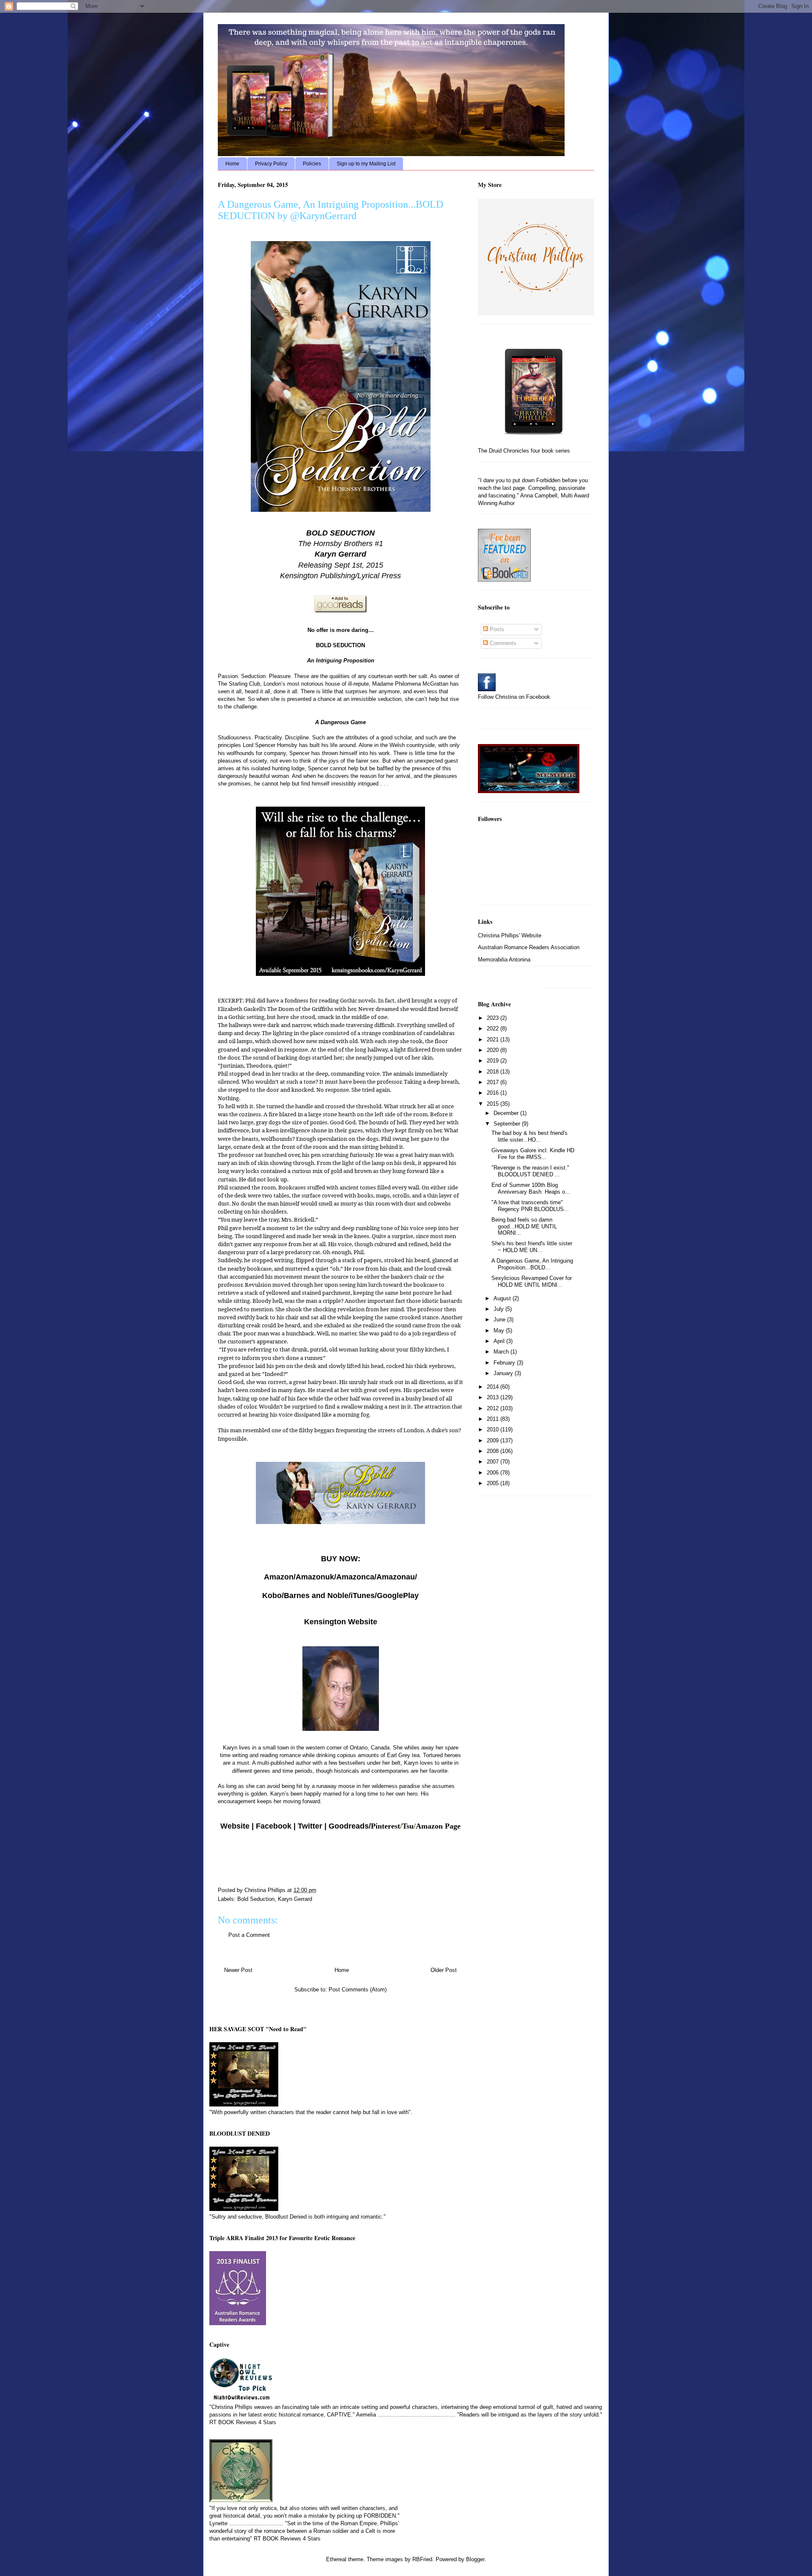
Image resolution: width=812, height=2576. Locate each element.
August (503, 1298)
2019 (494, 1061)
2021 (494, 1039)
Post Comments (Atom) (358, 1990)
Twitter (310, 1826)
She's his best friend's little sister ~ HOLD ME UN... (532, 1247)
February (505, 1363)
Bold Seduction (256, 1899)
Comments (502, 643)
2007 (494, 1462)
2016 (494, 1093)
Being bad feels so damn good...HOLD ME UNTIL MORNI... (524, 1226)
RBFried (422, 2559)
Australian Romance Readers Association (529, 947)
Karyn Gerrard (295, 1899)
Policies (312, 164)
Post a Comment (249, 1935)
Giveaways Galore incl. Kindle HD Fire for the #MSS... (533, 1154)
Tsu (408, 1826)
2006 (494, 1473)
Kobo (272, 1596)
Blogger (475, 2559)
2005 (494, 1483)
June (500, 1320)
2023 (494, 1018)
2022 (494, 1028)
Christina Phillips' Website (510, 935)
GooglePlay (398, 1596)
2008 (494, 1451)
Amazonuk (315, 1577)
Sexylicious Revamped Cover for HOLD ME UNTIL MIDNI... (532, 1281)
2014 (494, 1387)
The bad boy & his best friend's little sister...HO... (529, 1136)
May (500, 1331)
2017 (494, 1082)
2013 (494, 1397)
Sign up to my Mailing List (366, 164)
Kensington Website (341, 1622)
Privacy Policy (271, 164)
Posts (496, 629)
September (508, 1124)
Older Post (444, 1970)
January (504, 1373)
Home (232, 164)
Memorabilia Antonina (504, 960)
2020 (494, 1050)
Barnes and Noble (316, 1596)
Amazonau (396, 1577)
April (500, 1341)
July (499, 1309)
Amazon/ (280, 1577)
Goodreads (349, 1826)
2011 (494, 1419)
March (502, 1352)
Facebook (274, 1826)
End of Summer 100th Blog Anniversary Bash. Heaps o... (531, 1188)
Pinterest (385, 1826)
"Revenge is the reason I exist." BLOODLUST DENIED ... (530, 1171)
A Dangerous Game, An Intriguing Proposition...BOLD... (532, 1264)
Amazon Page (438, 1826)
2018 (494, 1072)
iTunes (363, 1596)
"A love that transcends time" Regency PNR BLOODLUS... (530, 1206)
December (507, 1113)
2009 (494, 1440)
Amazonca (355, 1577)
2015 (494, 1104)
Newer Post (238, 1970)
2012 (494, 1408)
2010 (494, 1429)
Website (235, 1826)
